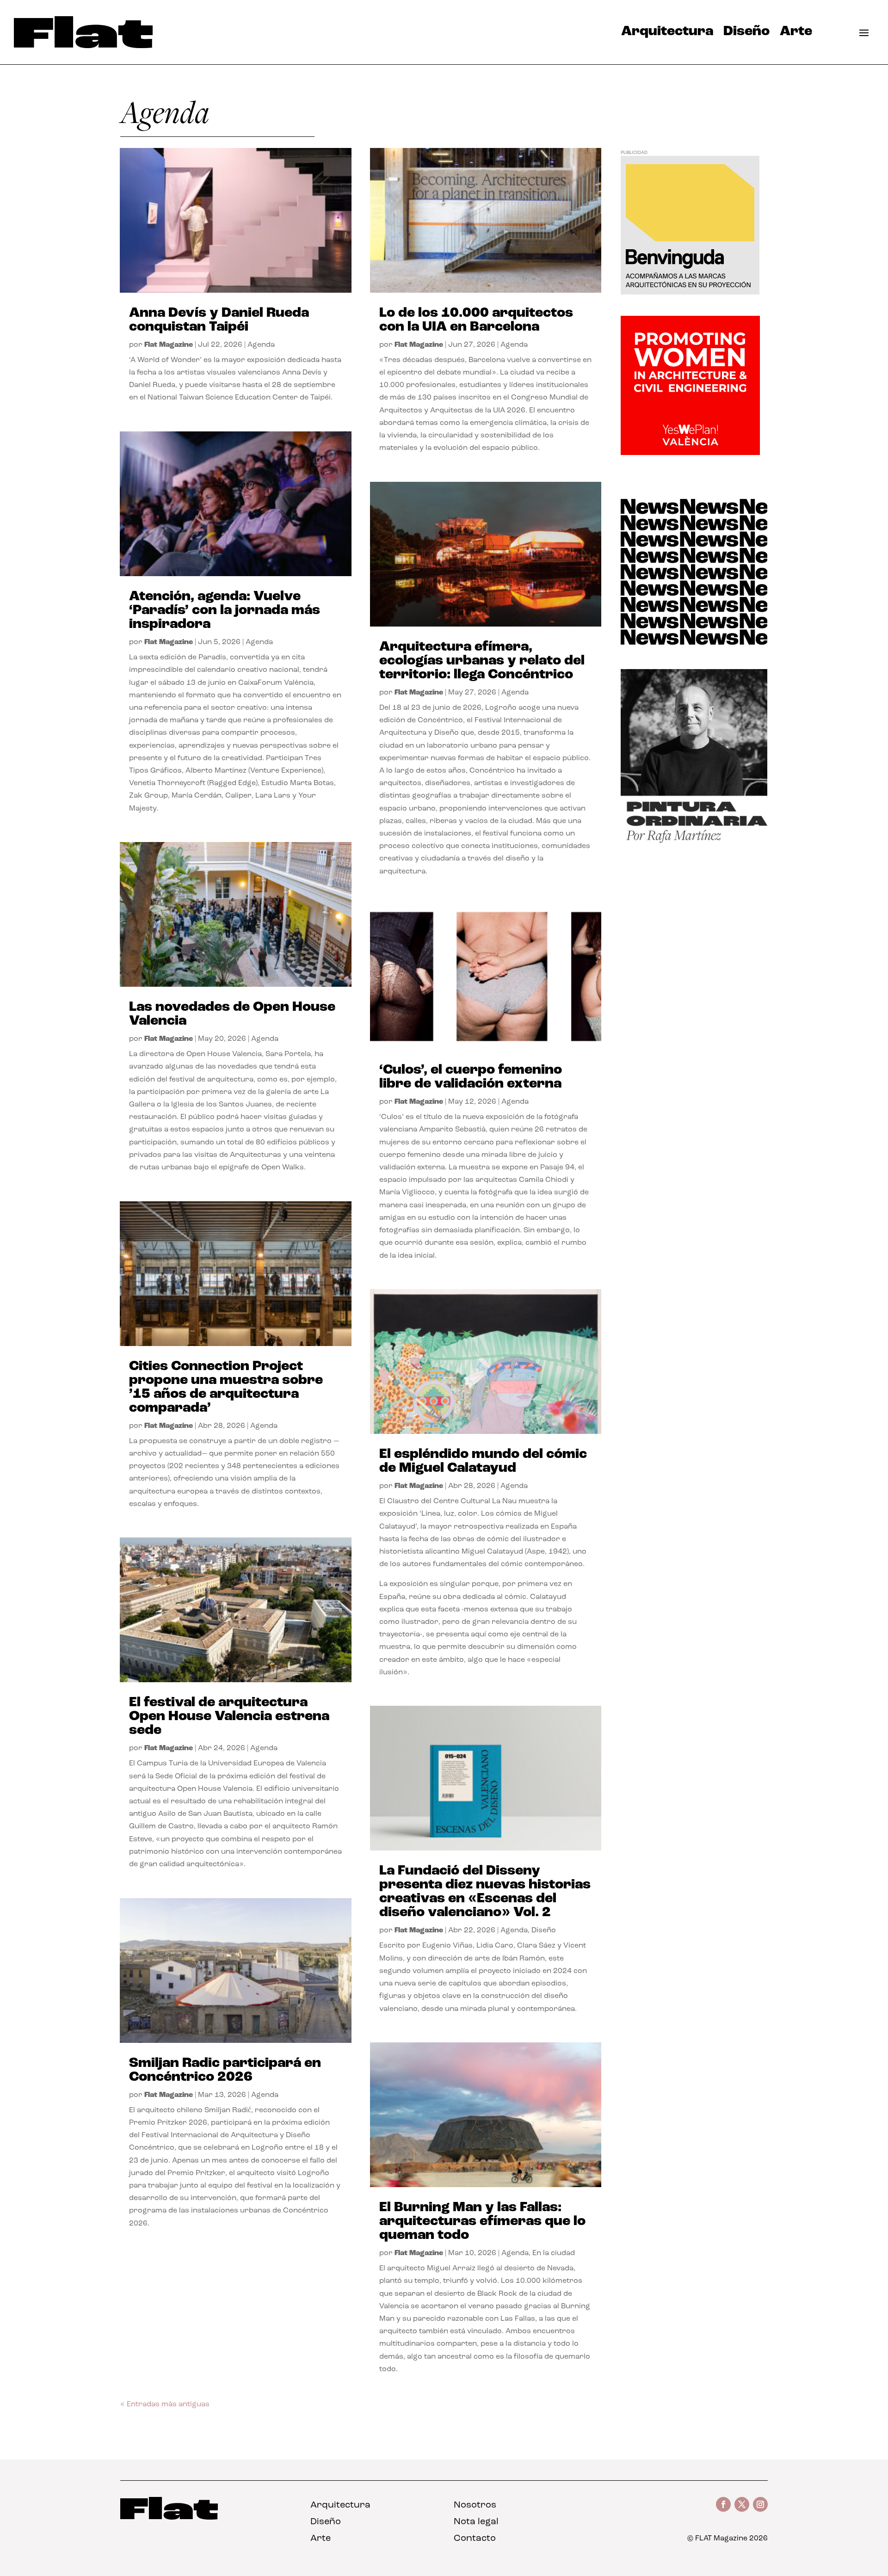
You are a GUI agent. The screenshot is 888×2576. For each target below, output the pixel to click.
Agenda (261, 345)
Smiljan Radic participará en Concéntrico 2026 (225, 2070)
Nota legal (476, 2522)
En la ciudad (554, 2253)
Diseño (746, 34)
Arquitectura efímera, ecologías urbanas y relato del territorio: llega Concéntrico (482, 661)
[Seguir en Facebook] (723, 2504)
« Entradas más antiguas (165, 2404)
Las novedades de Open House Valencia (232, 1014)
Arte (796, 34)
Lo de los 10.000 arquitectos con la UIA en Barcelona (476, 320)
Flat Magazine (169, 345)
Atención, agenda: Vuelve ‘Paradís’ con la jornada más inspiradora (225, 611)
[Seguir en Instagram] (760, 2504)
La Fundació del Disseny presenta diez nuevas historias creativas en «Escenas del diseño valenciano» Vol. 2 (485, 1892)
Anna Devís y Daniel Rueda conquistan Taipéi (219, 320)
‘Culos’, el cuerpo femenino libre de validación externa (471, 1077)
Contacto (475, 2539)
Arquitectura (667, 34)
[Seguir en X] (742, 2504)
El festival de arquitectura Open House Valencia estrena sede (229, 1717)
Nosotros (475, 2505)
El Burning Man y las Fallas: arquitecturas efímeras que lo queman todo (482, 2222)
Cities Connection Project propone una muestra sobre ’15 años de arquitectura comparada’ (226, 1387)
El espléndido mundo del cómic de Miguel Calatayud (483, 1461)
